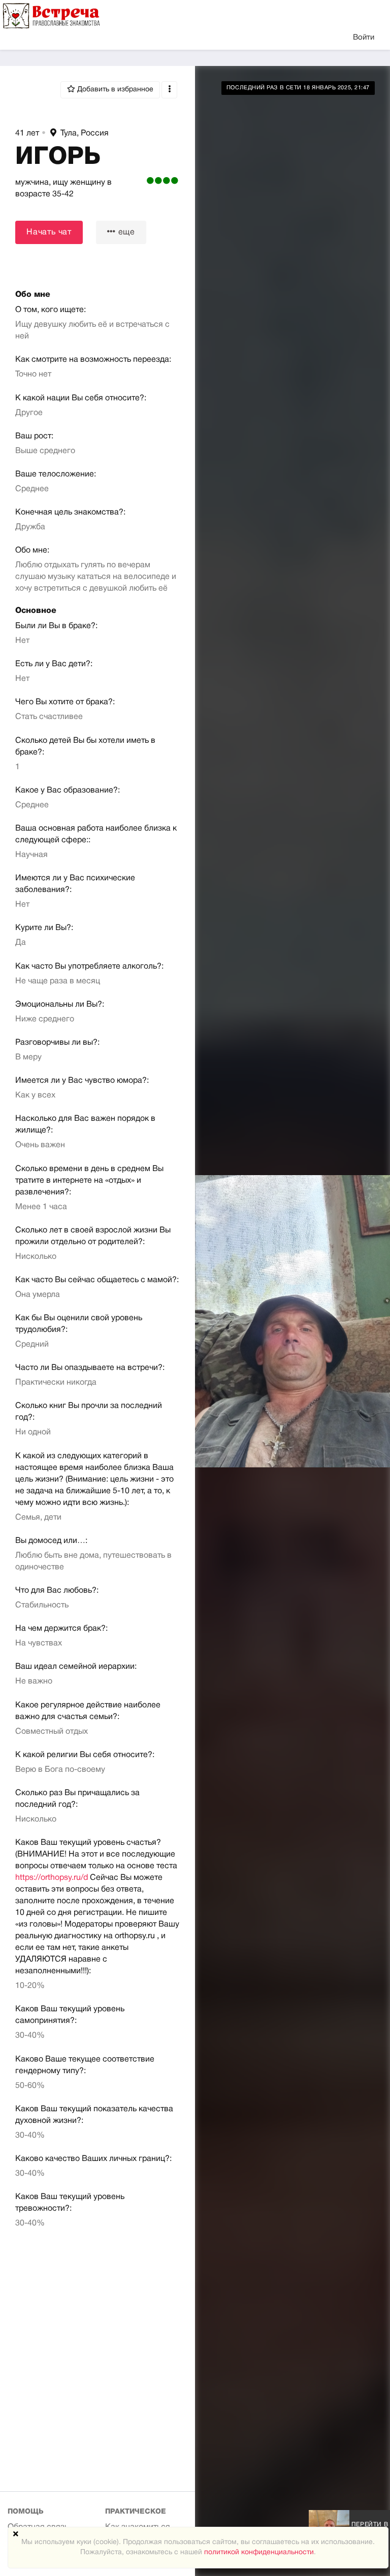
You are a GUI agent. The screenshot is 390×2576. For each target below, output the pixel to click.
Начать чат (49, 232)
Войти (364, 38)
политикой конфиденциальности (259, 2552)
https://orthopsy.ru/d (52, 1878)
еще (125, 232)
